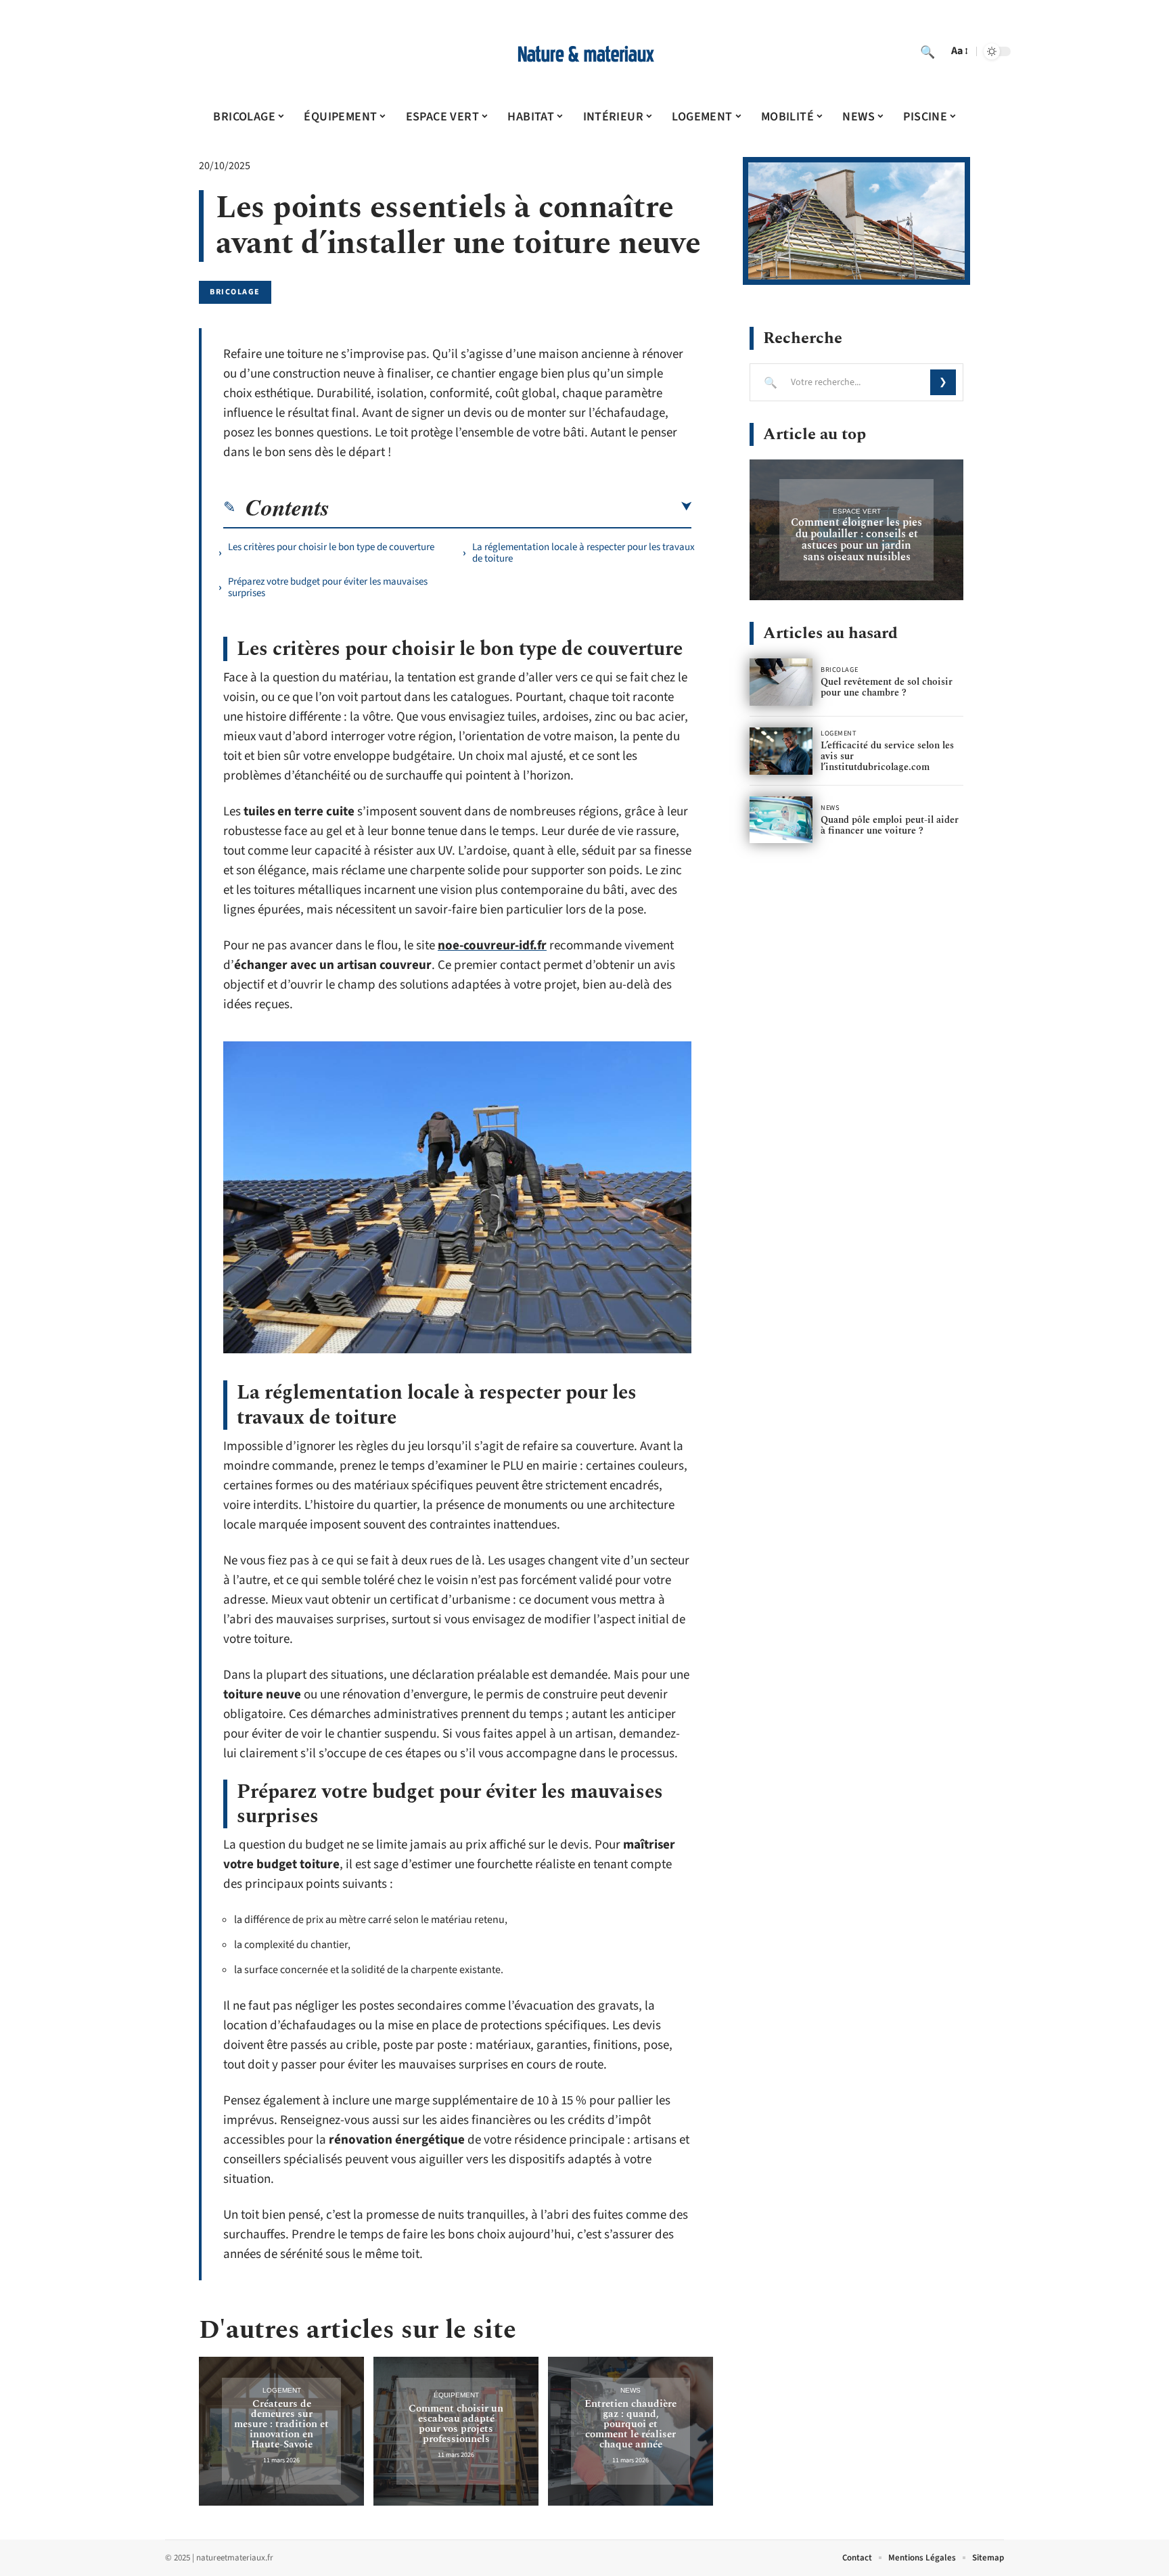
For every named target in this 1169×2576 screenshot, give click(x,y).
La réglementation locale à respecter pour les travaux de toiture (583, 553)
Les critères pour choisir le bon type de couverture (331, 547)
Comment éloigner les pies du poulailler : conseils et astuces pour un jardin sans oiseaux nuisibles (856, 540)
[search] (927, 51)
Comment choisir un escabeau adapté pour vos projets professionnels (456, 2424)
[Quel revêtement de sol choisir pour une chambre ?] (781, 682)
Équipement (456, 2395)
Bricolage (235, 292)
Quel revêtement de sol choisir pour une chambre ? (887, 687)
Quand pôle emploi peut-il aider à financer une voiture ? (890, 825)
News (631, 2390)
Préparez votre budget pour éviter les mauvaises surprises (328, 587)
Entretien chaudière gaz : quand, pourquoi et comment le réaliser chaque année (631, 2424)
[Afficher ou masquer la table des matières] (510, 507)
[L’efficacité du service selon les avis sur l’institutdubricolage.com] (781, 751)
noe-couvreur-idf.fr (492, 946)
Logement (282, 2390)
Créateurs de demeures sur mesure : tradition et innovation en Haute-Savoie (281, 2424)
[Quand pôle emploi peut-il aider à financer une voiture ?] (781, 820)
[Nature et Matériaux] (584, 51)
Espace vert (857, 511)
